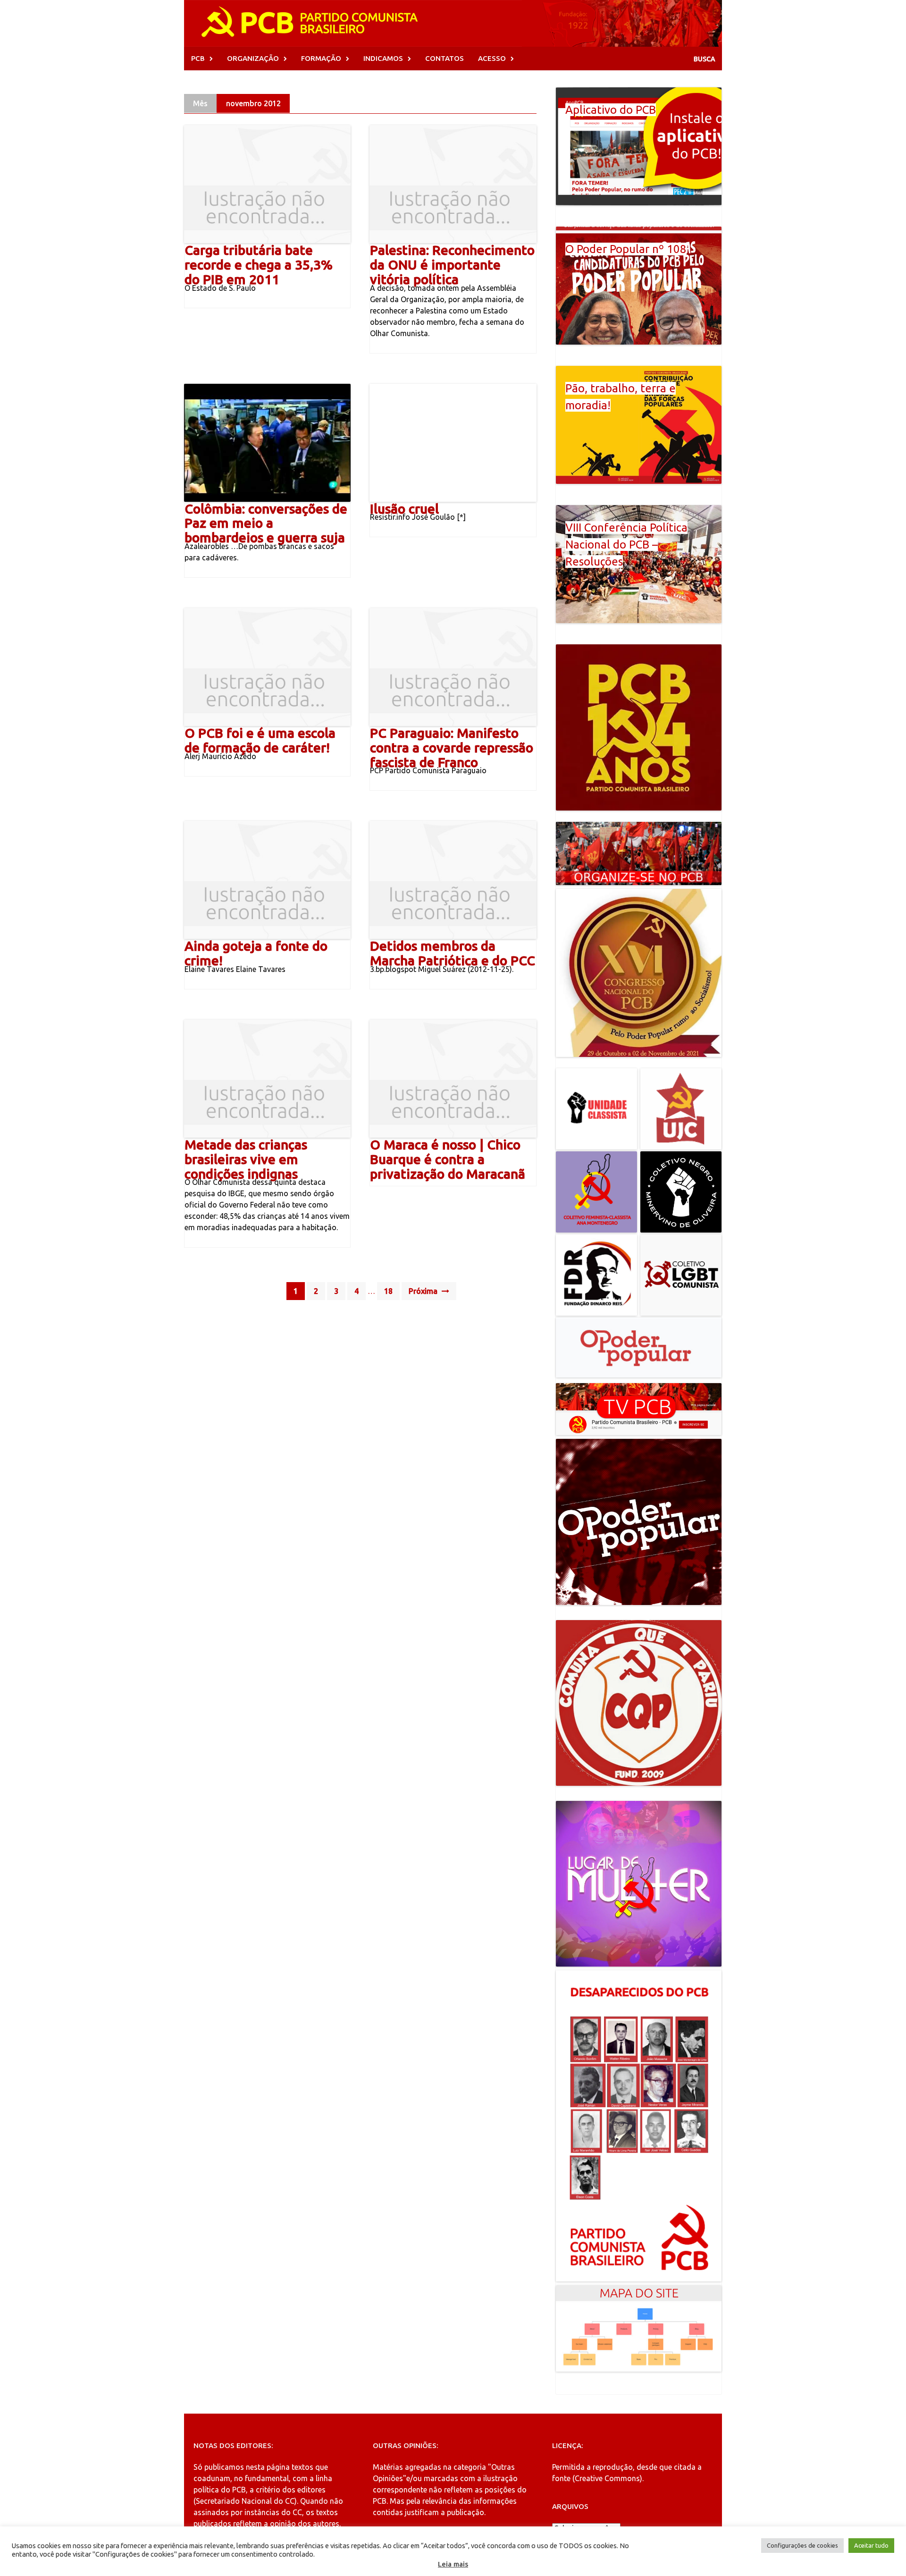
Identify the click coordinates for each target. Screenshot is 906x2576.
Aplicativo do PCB (611, 110)
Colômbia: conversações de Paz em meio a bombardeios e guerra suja (266, 523)
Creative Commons (607, 2478)
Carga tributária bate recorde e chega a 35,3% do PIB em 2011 (259, 265)
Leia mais (453, 2564)
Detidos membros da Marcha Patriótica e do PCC (453, 953)
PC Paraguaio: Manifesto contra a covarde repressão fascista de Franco (452, 747)
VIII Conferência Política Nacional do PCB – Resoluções (626, 545)
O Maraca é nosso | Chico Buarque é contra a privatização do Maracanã (448, 1159)
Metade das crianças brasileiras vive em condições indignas (246, 1159)
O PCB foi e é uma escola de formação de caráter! (260, 740)
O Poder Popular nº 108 (626, 249)
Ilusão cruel (404, 509)
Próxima (424, 1291)
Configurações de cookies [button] (802, 2545)
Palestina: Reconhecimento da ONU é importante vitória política (452, 265)
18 (388, 1291)
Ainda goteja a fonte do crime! (256, 953)
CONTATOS (445, 58)
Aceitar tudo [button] (871, 2545)
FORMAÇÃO (321, 58)
